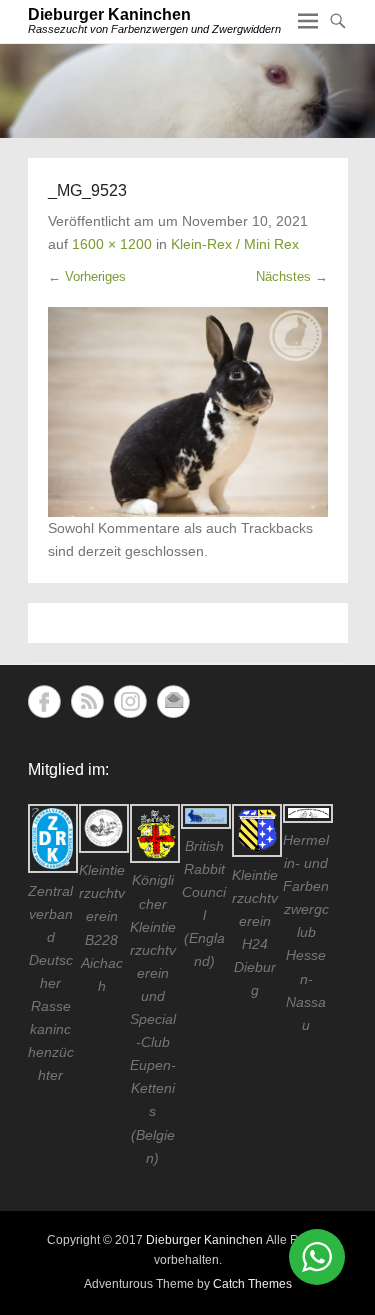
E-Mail (173, 701)
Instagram (130, 701)
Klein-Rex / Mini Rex (235, 244)
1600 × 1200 (112, 244)
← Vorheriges (87, 276)
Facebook (44, 701)
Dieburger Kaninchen (109, 14)
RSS (87, 701)
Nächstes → (292, 276)
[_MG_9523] (188, 412)
